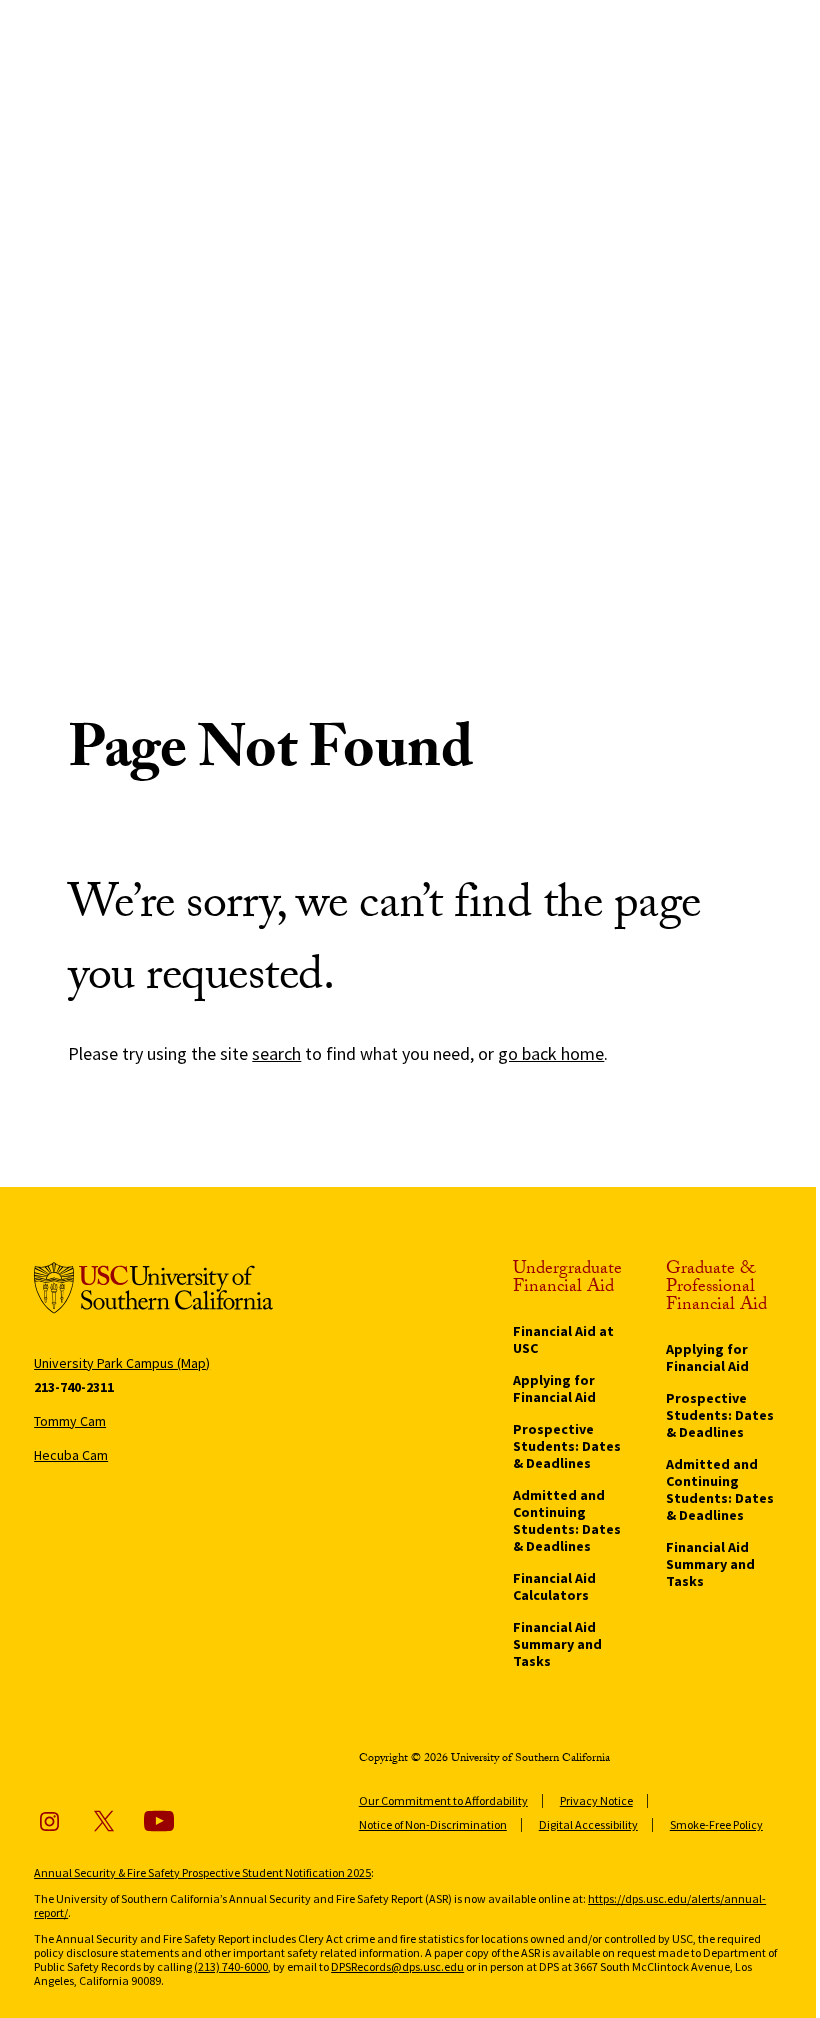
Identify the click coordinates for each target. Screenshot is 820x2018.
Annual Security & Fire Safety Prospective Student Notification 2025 (202, 1872)
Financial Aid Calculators (554, 1586)
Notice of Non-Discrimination (433, 1824)
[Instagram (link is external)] (49, 1821)
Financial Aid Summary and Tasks (557, 1644)
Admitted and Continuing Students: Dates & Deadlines (567, 1520)
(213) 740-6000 (231, 1966)
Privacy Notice (596, 1800)
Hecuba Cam (71, 1455)
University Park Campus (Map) (122, 1363)
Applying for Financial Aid (554, 1388)
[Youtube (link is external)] (159, 1821)
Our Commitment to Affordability (443, 1800)
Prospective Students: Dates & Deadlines (567, 1446)
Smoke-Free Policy (716, 1824)
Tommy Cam (70, 1421)
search (276, 1053)
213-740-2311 (74, 1387)
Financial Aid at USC (563, 1339)
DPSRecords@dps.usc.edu (397, 1966)
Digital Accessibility (588, 1824)
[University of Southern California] (153, 1291)
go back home (551, 1053)
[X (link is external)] (104, 1821)
